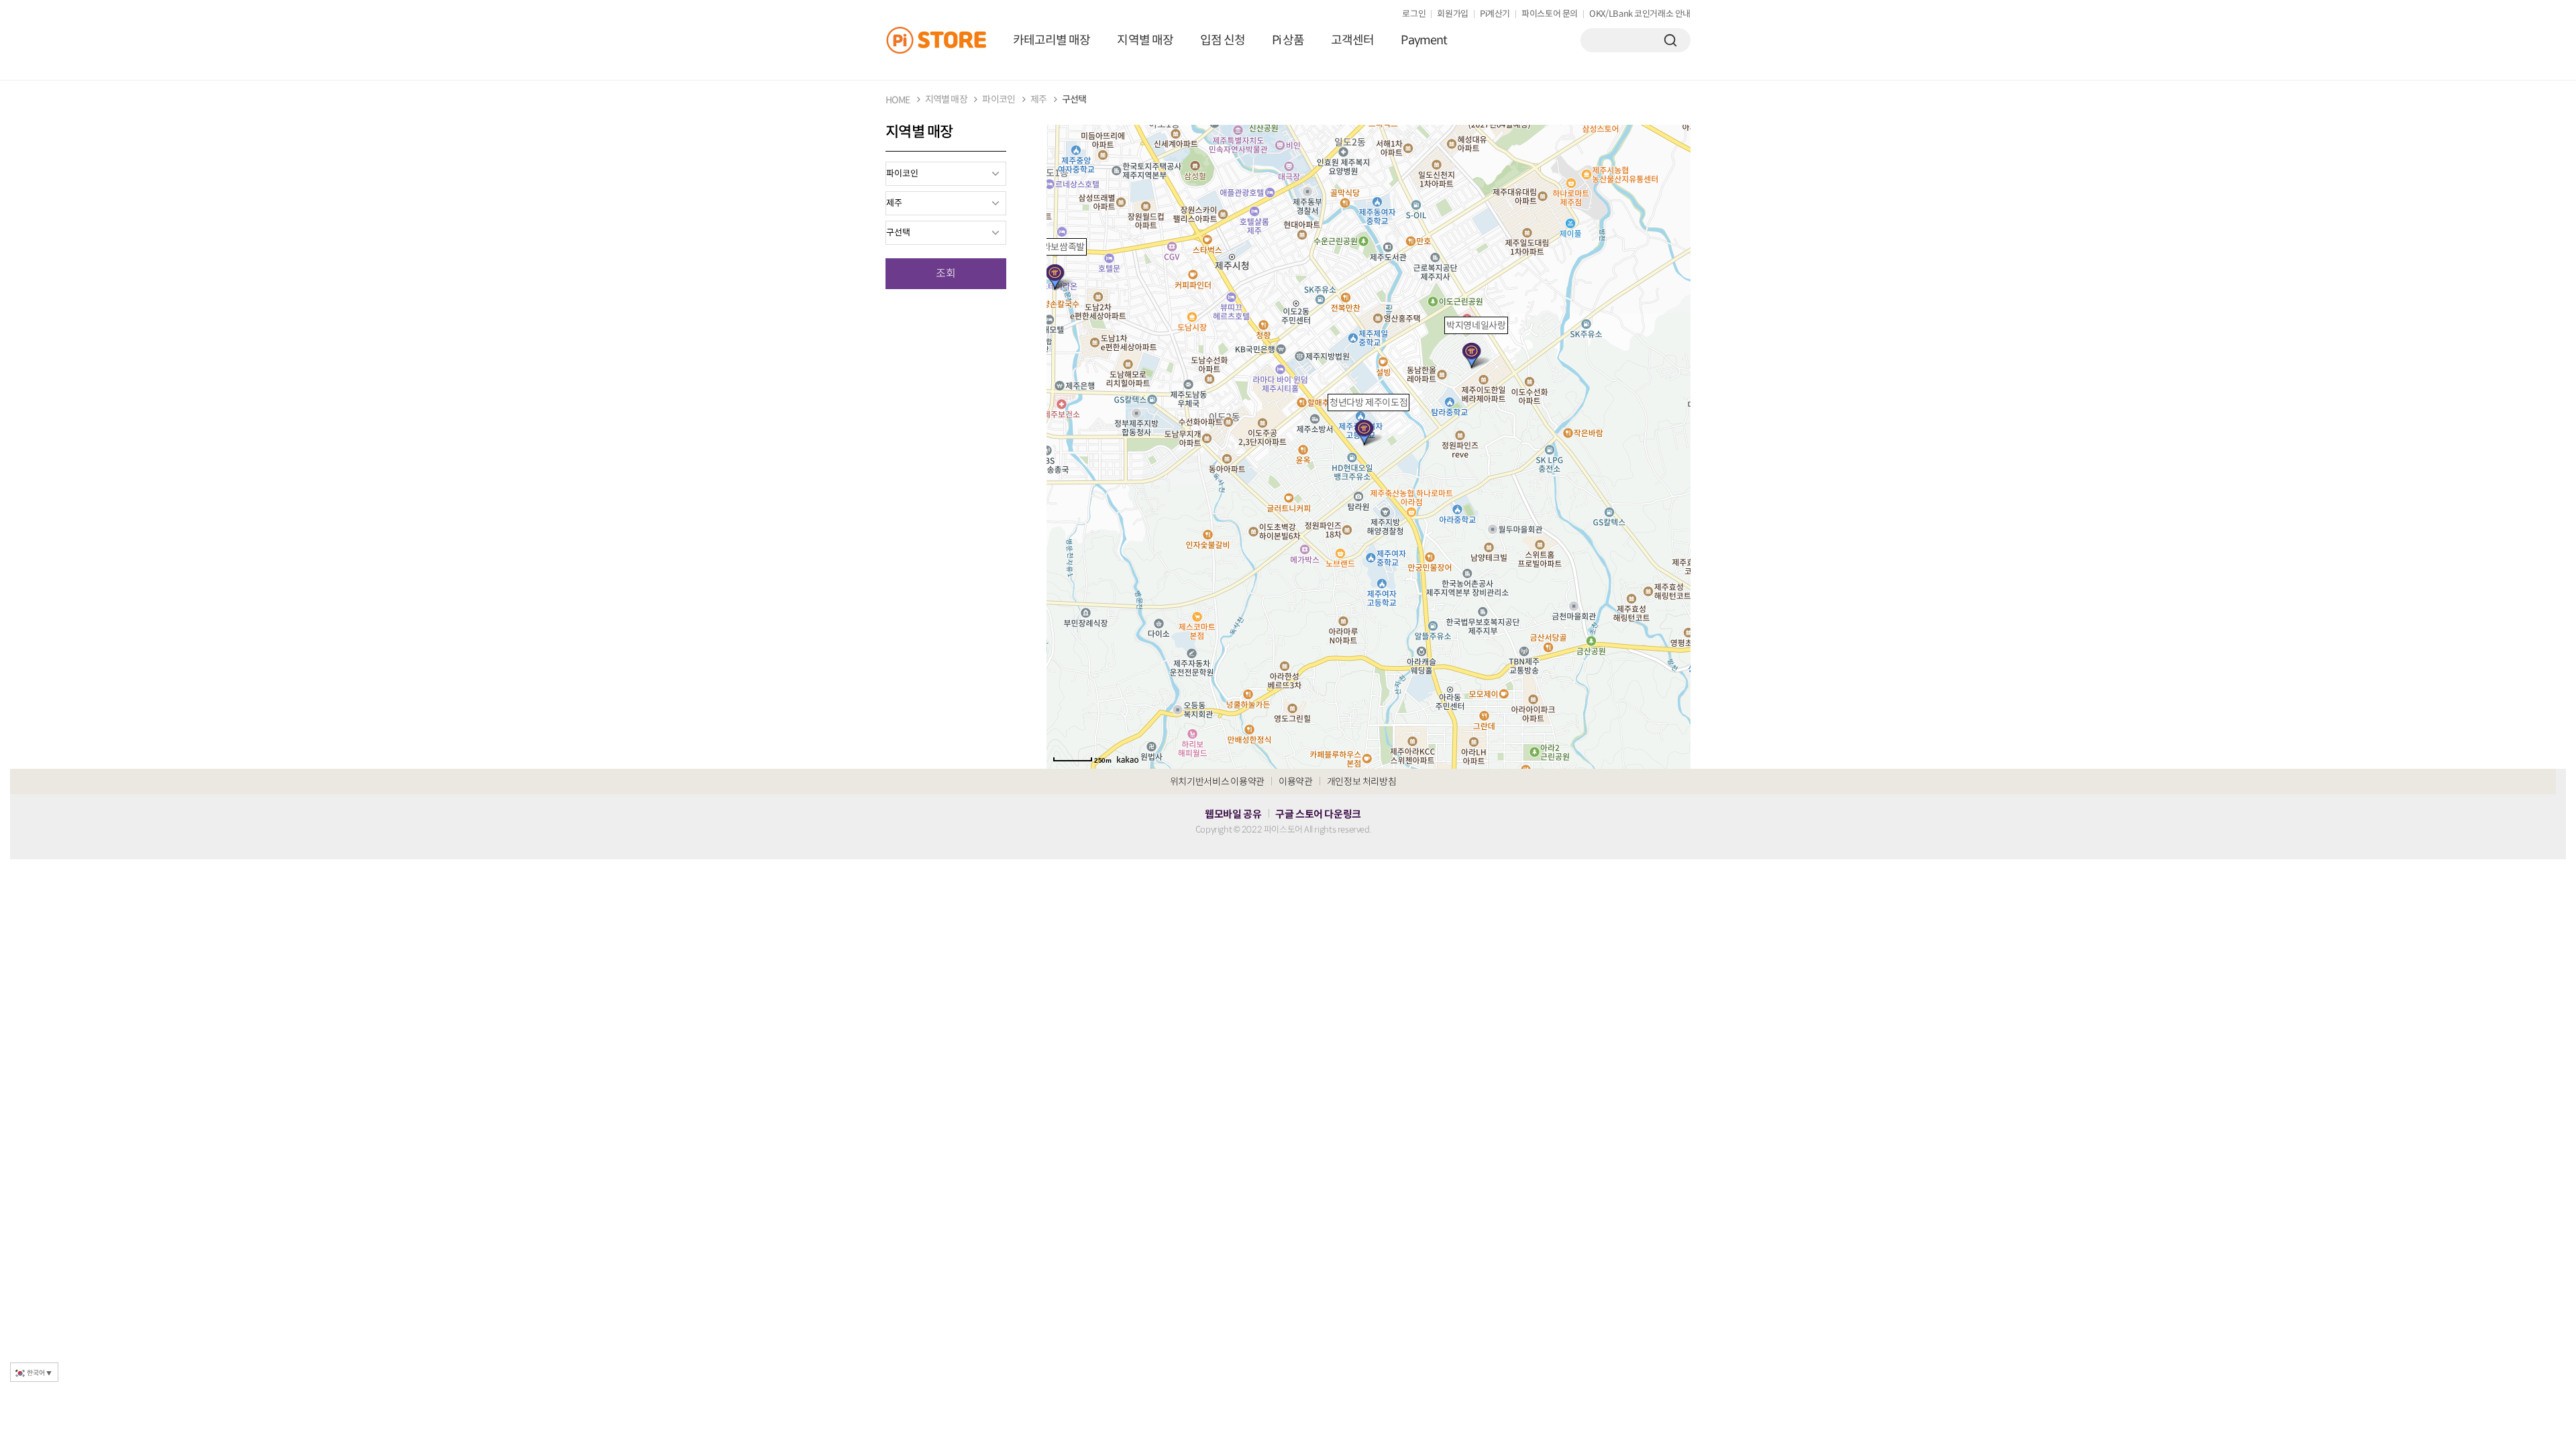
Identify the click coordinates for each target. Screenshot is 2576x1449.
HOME (898, 100)
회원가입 (1453, 14)
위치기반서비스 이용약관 (1217, 782)
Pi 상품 (1288, 40)
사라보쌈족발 (1059, 247)
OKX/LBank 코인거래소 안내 (1640, 14)
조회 (946, 273)
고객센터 (1352, 40)
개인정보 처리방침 (1362, 782)
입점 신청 (1223, 40)
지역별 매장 (1145, 40)
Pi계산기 (1495, 14)
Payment (1424, 40)
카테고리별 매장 (1052, 40)
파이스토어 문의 (1550, 14)
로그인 (1414, 14)
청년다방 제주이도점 (1368, 402)
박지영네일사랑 (1476, 325)
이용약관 (1296, 782)
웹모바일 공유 (1233, 814)
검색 (1670, 40)
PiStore (943, 40)
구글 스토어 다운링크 (1318, 814)
